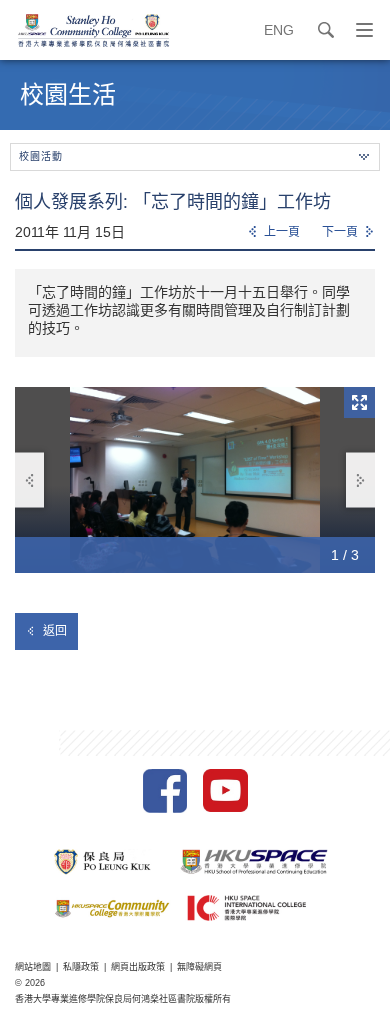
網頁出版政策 (138, 967)
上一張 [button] (29, 480)
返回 (55, 631)
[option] (195, 480)
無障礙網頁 (199, 967)
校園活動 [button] (41, 156)
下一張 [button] (360, 480)
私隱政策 (81, 967)
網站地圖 (33, 967)
